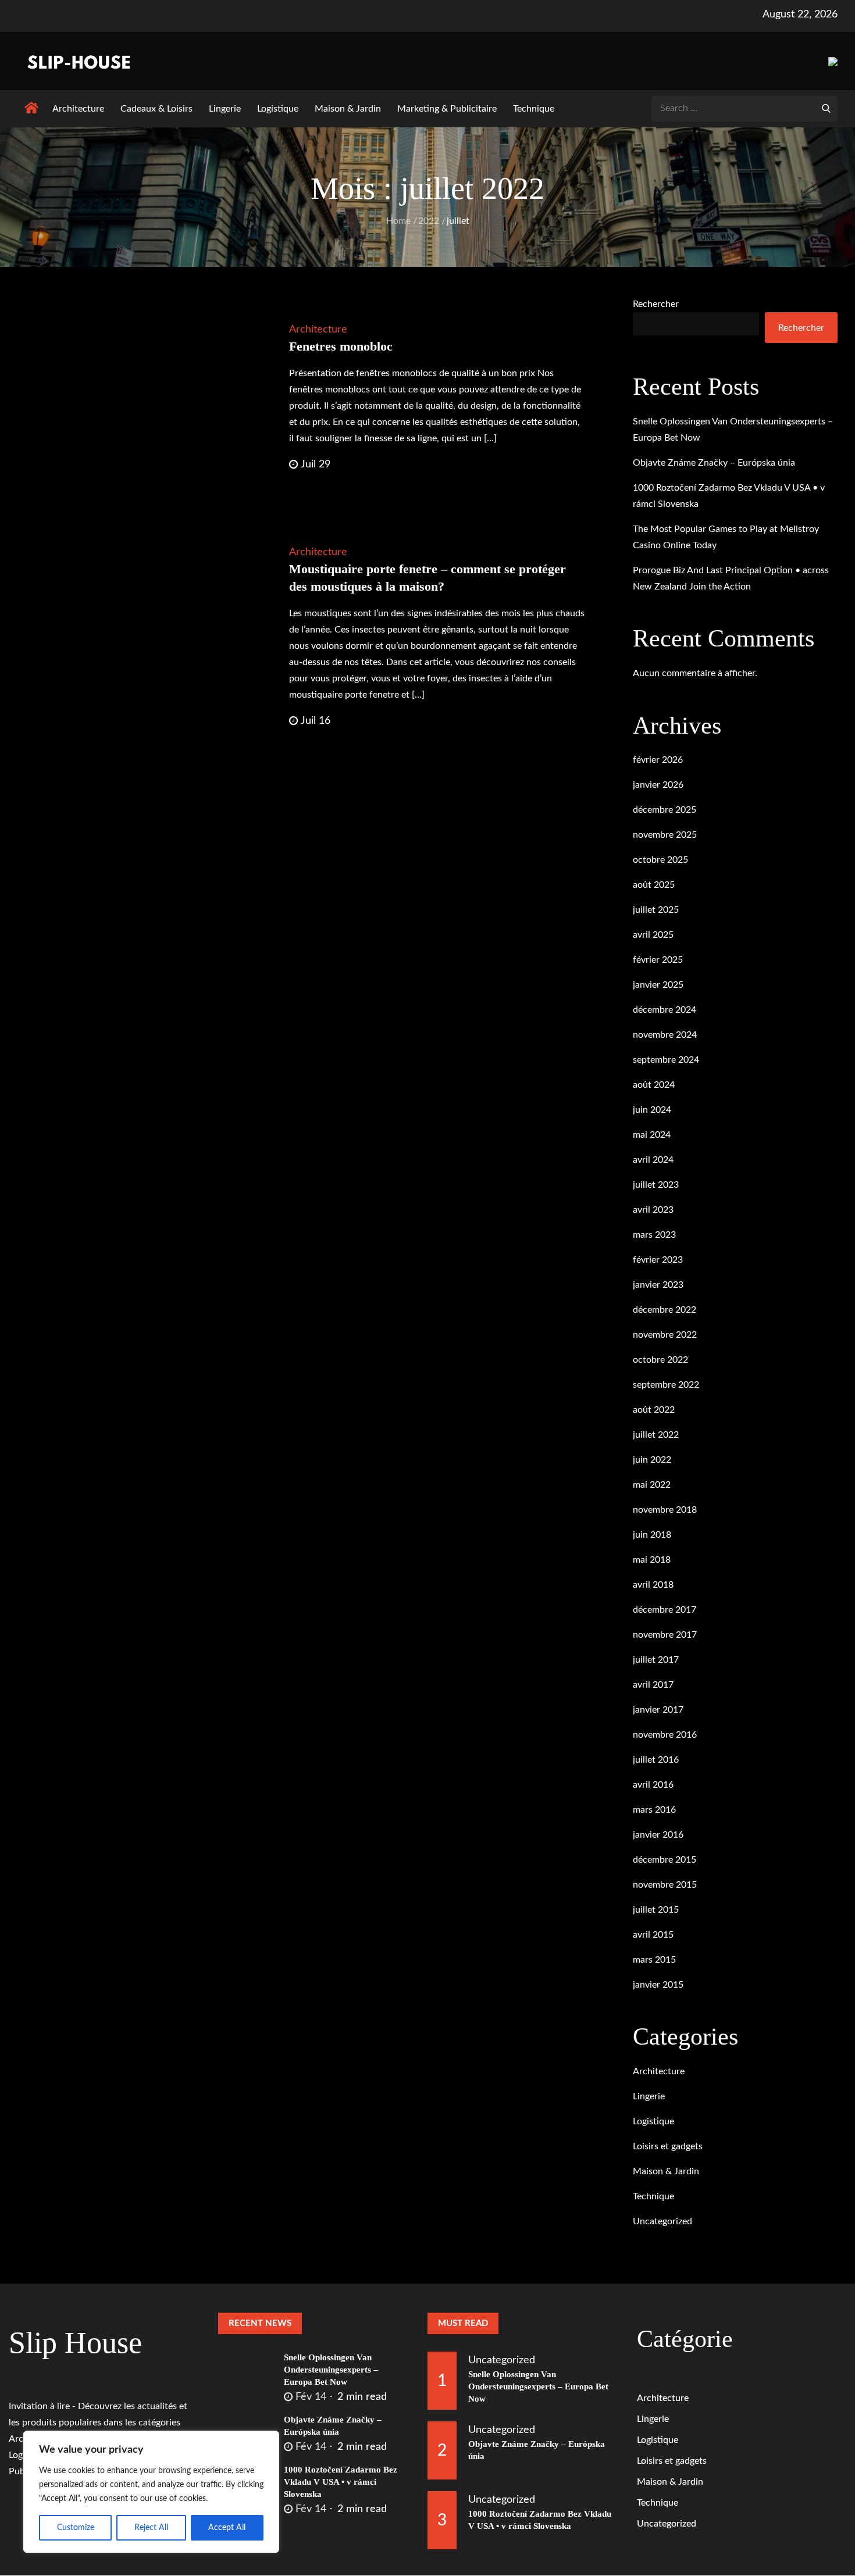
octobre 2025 (660, 860)
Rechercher (656, 304)
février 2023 (658, 1260)
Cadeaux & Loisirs (156, 109)
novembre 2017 (665, 1635)
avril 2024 (653, 1160)
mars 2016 (654, 1810)
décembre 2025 (665, 810)
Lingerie (225, 109)
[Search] (826, 108)
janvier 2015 (658, 1985)
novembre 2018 (665, 1510)
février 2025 (658, 960)
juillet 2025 (656, 910)
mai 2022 (652, 1485)
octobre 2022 (660, 1360)
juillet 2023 (656, 1185)
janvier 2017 (658, 1710)
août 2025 (654, 885)
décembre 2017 (665, 1610)
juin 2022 (652, 1460)
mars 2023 (654, 1235)
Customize (76, 2528)
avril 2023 (653, 1210)
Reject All (151, 2528)
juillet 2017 (656, 1660)
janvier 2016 (658, 1835)
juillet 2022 (656, 1435)
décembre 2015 (665, 1860)
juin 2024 (652, 1110)
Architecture (78, 109)
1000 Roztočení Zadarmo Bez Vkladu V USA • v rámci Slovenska (341, 2482)
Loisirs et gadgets (668, 2146)
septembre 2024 (666, 1060)
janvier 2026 (658, 785)
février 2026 (658, 760)
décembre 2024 (665, 1010)
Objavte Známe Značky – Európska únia (714, 463)
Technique (534, 109)
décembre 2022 (665, 1310)
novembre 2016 (665, 1735)
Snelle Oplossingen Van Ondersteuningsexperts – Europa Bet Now (331, 2370)
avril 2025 (653, 935)
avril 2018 (653, 1585)
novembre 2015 (665, 1885)
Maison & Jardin (348, 109)
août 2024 (654, 1085)
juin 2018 (652, 1535)
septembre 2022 (666, 1385)
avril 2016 (653, 1785)
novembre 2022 (665, 1335)
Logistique (278, 109)
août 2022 (654, 1410)
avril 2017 (653, 1685)
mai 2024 (652, 1135)
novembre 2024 (665, 1035)
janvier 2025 (658, 985)
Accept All (227, 2528)
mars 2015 (654, 1960)
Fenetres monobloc (341, 346)
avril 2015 (653, 1935)
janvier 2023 (658, 1285)
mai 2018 (652, 1560)
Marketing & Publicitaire (447, 109)
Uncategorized (662, 2221)
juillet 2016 (656, 1760)
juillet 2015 (656, 1910)
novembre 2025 (665, 835)
